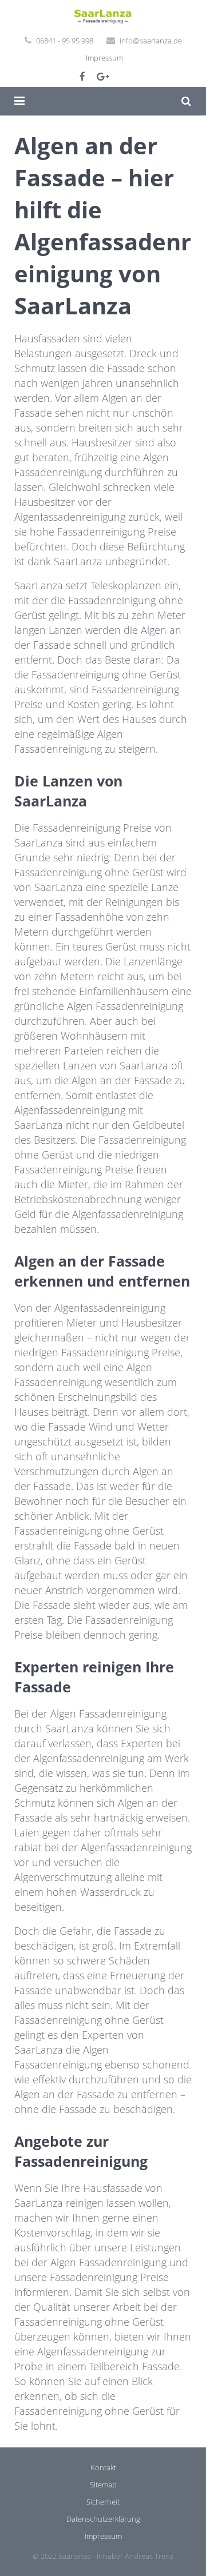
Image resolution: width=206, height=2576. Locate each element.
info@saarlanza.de (151, 41)
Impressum (104, 58)
